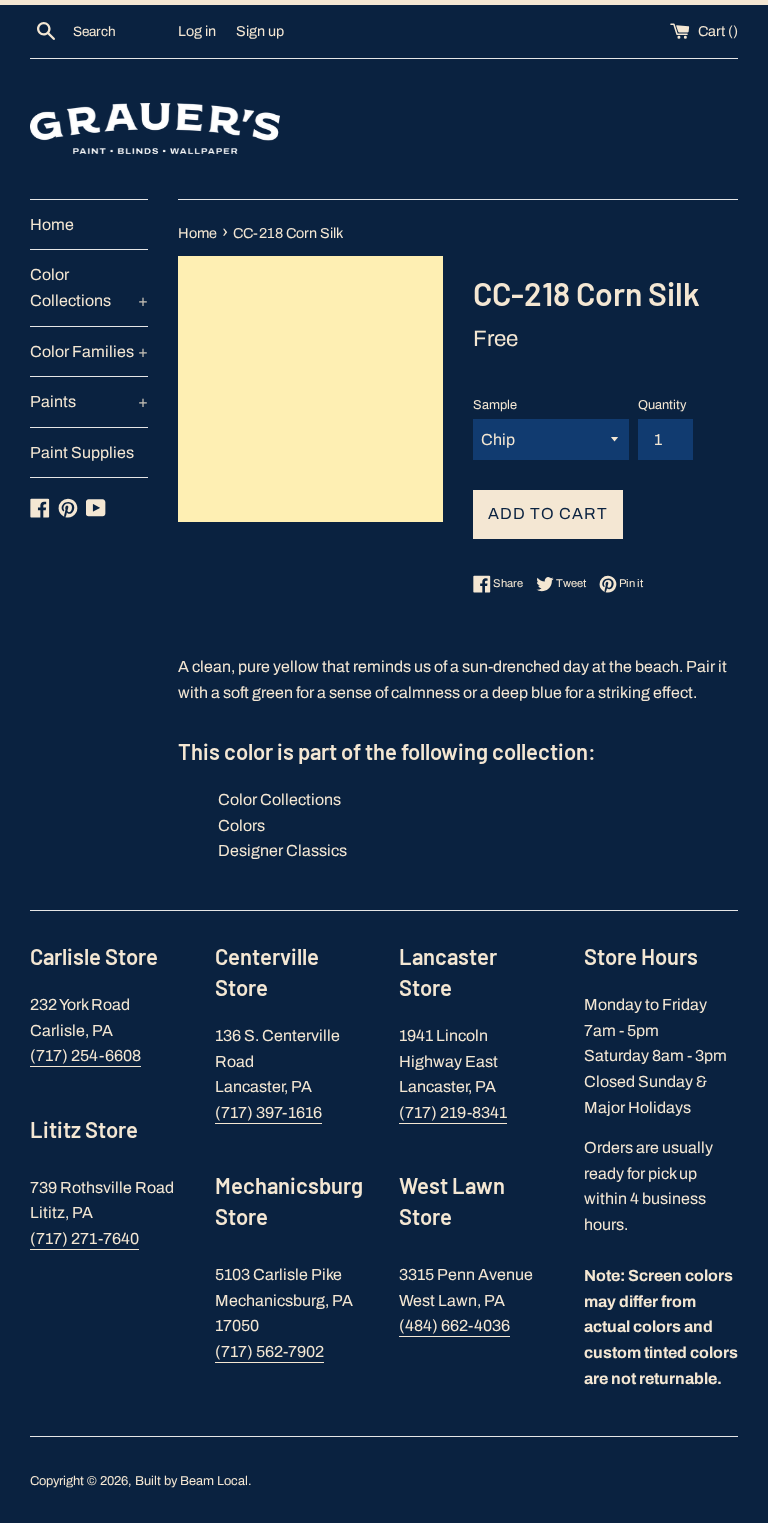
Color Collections (89, 287)
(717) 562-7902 (269, 1351)
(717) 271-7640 (84, 1238)
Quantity (662, 405)
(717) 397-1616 (268, 1112)
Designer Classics (282, 850)
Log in (197, 31)
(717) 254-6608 (85, 1055)
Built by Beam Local (191, 1481)
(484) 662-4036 (454, 1325)
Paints (89, 401)
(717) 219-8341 (453, 1112)
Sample (495, 405)
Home (52, 224)
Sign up (260, 31)
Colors (241, 825)
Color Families (89, 351)
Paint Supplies (82, 452)
